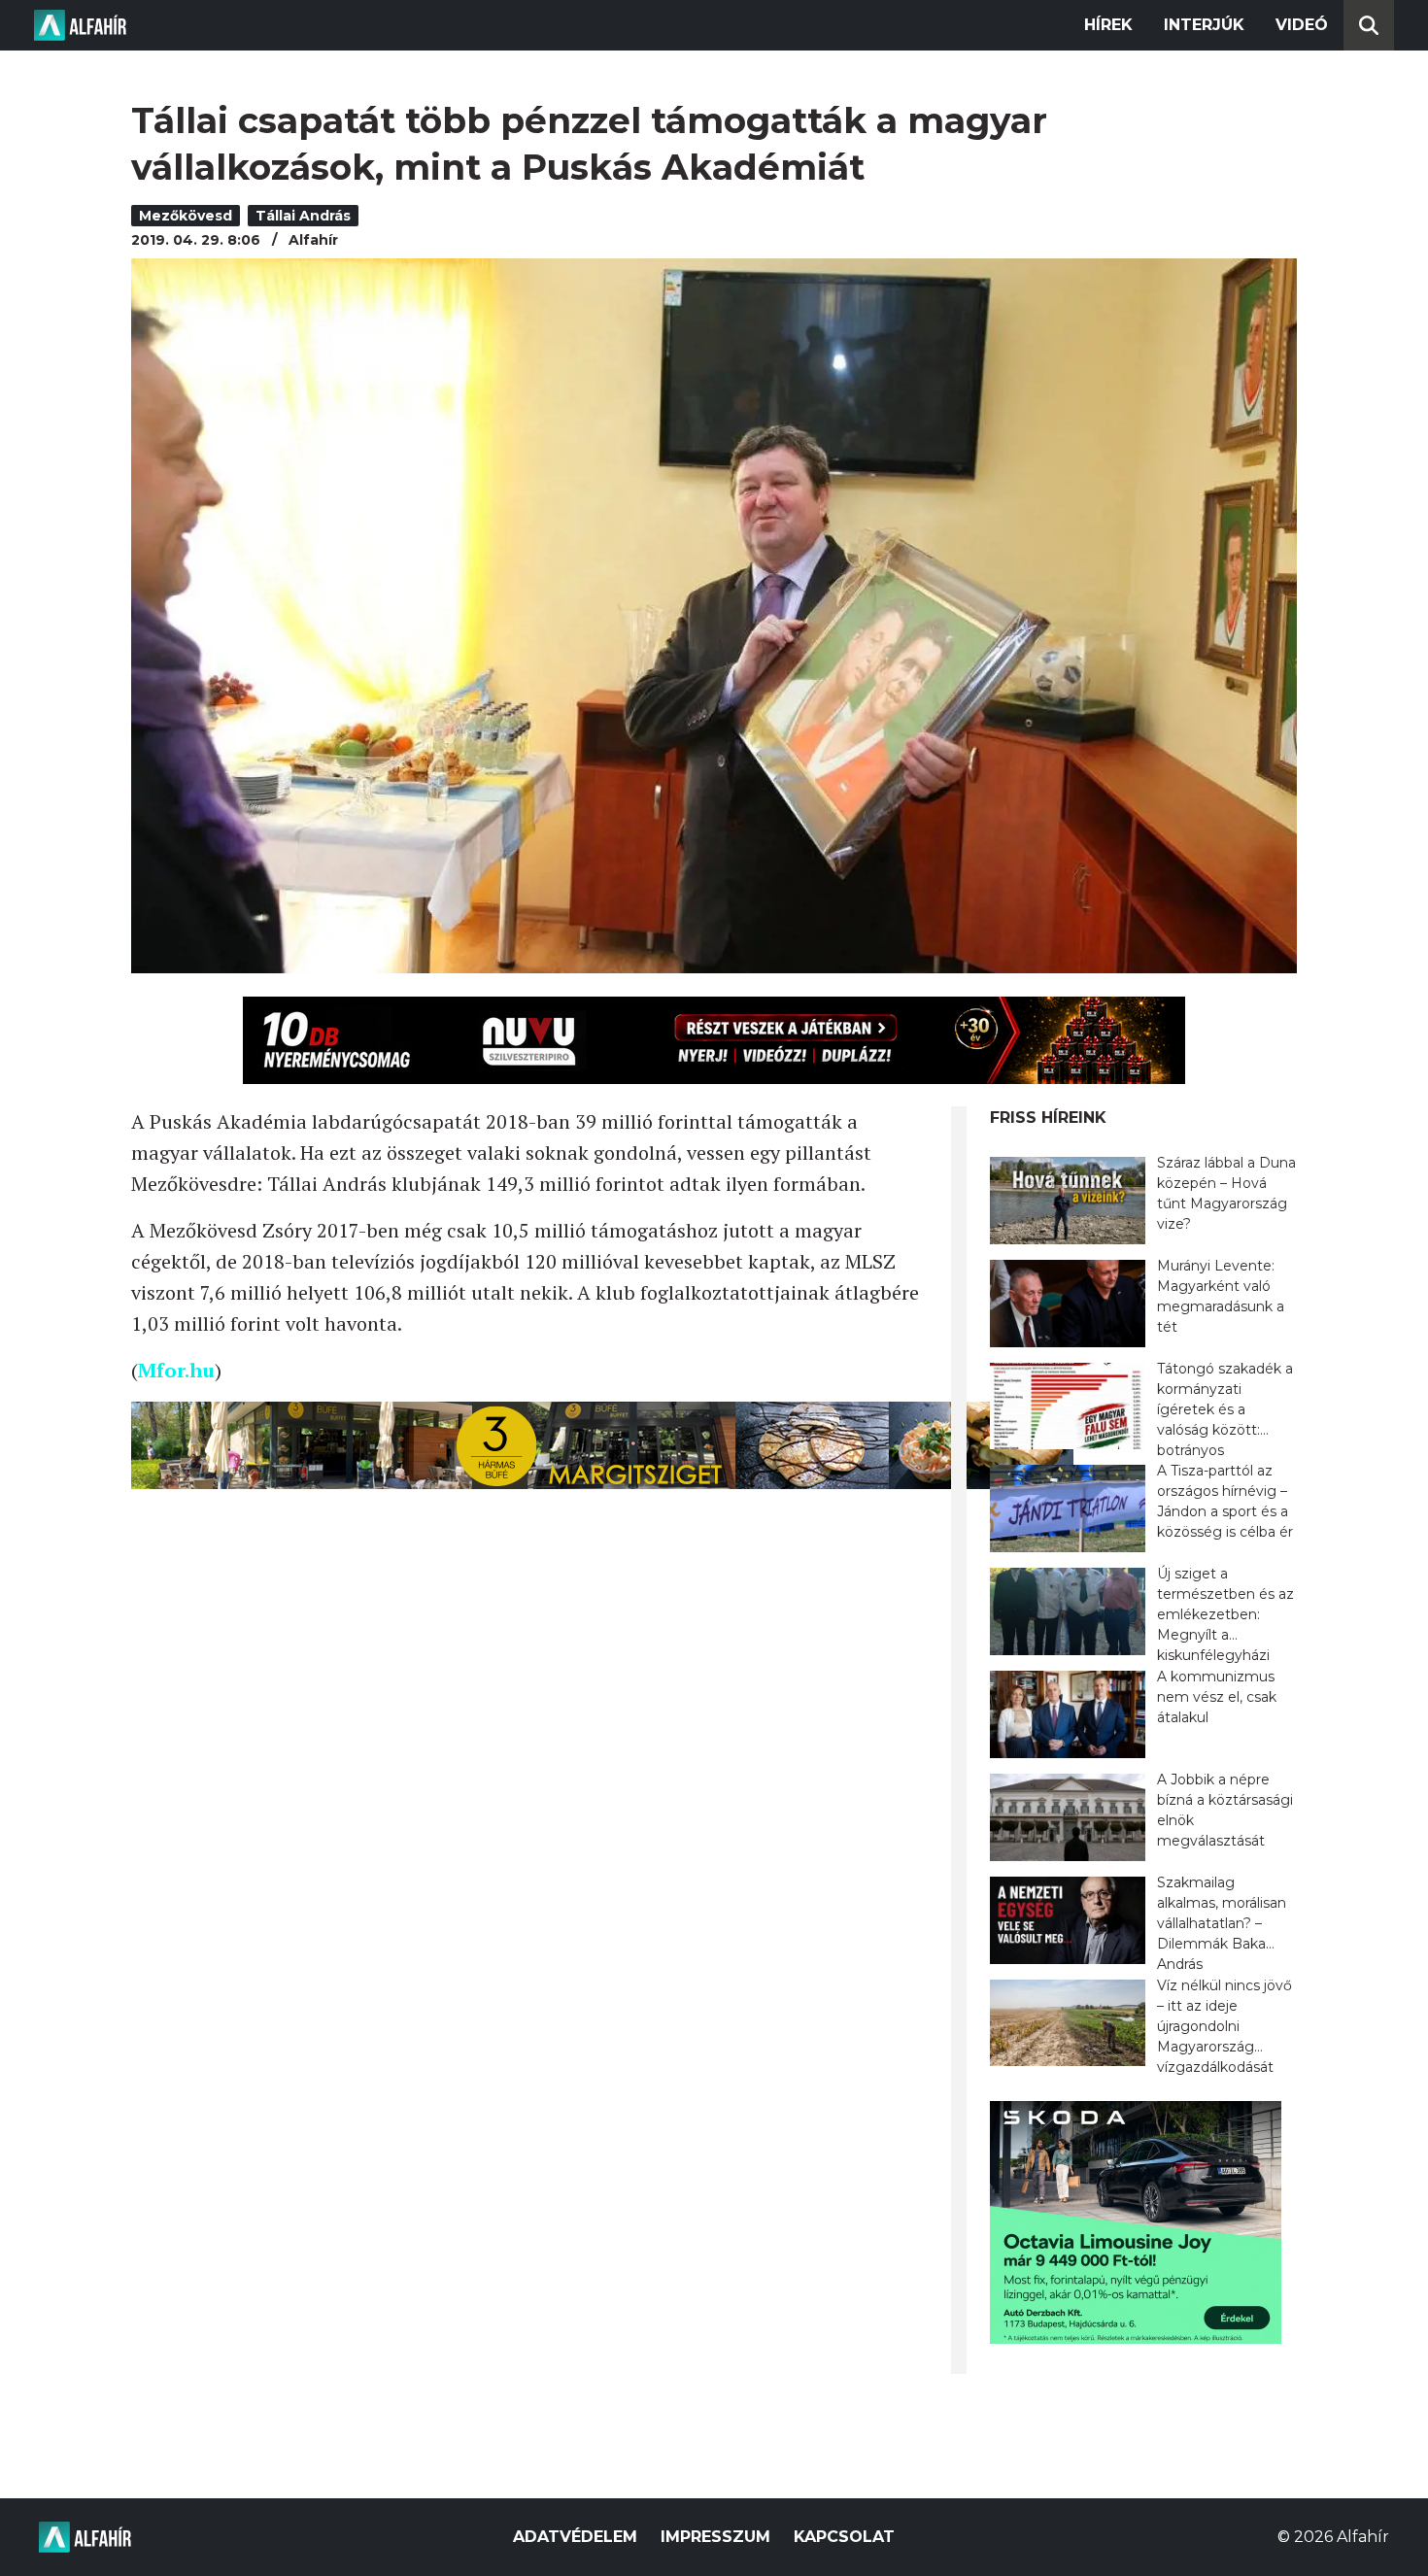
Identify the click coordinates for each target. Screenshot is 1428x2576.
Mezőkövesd (186, 216)
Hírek (1108, 25)
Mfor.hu (176, 1370)
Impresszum (715, 2537)
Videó (1302, 25)
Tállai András (303, 216)
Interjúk (1204, 25)
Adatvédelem (575, 2537)
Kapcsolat (844, 2537)
